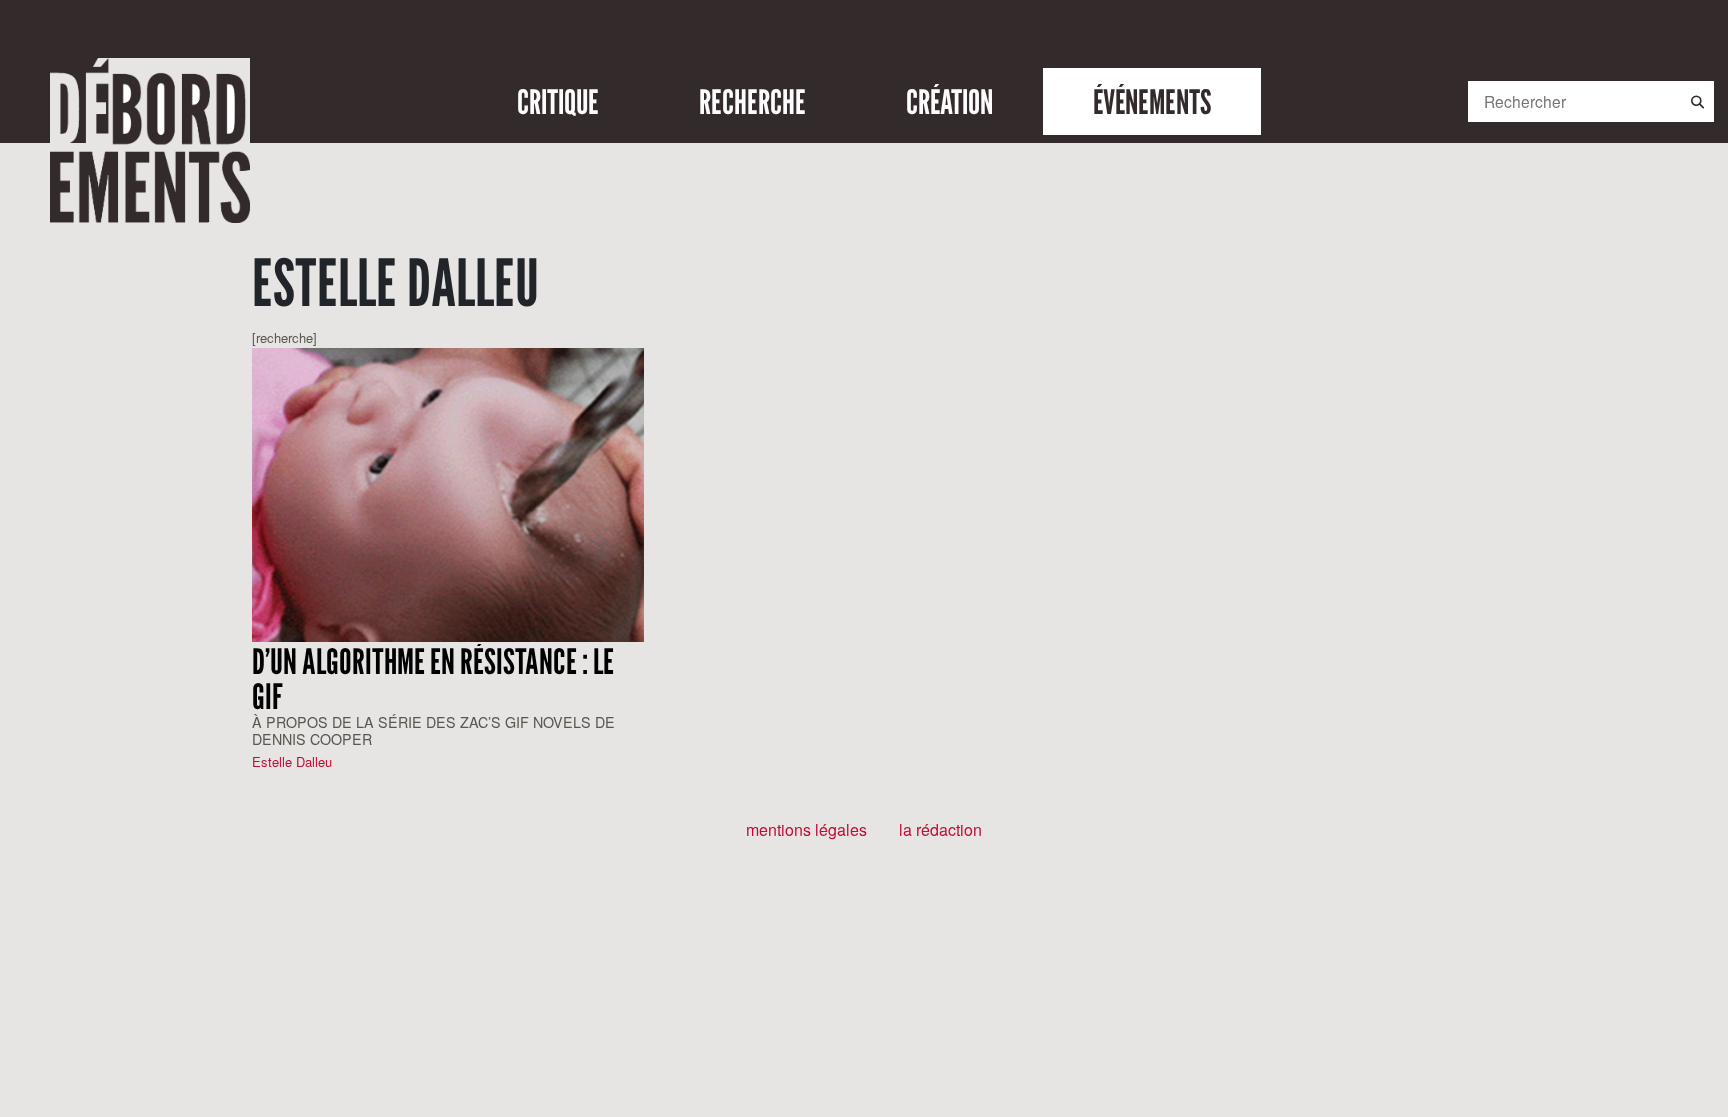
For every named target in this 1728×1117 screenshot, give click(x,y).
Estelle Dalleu (292, 761)
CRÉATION (949, 101)
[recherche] (284, 337)
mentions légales (806, 829)
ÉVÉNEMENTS (1152, 101)
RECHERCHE (752, 101)
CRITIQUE (558, 101)
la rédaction (940, 829)
